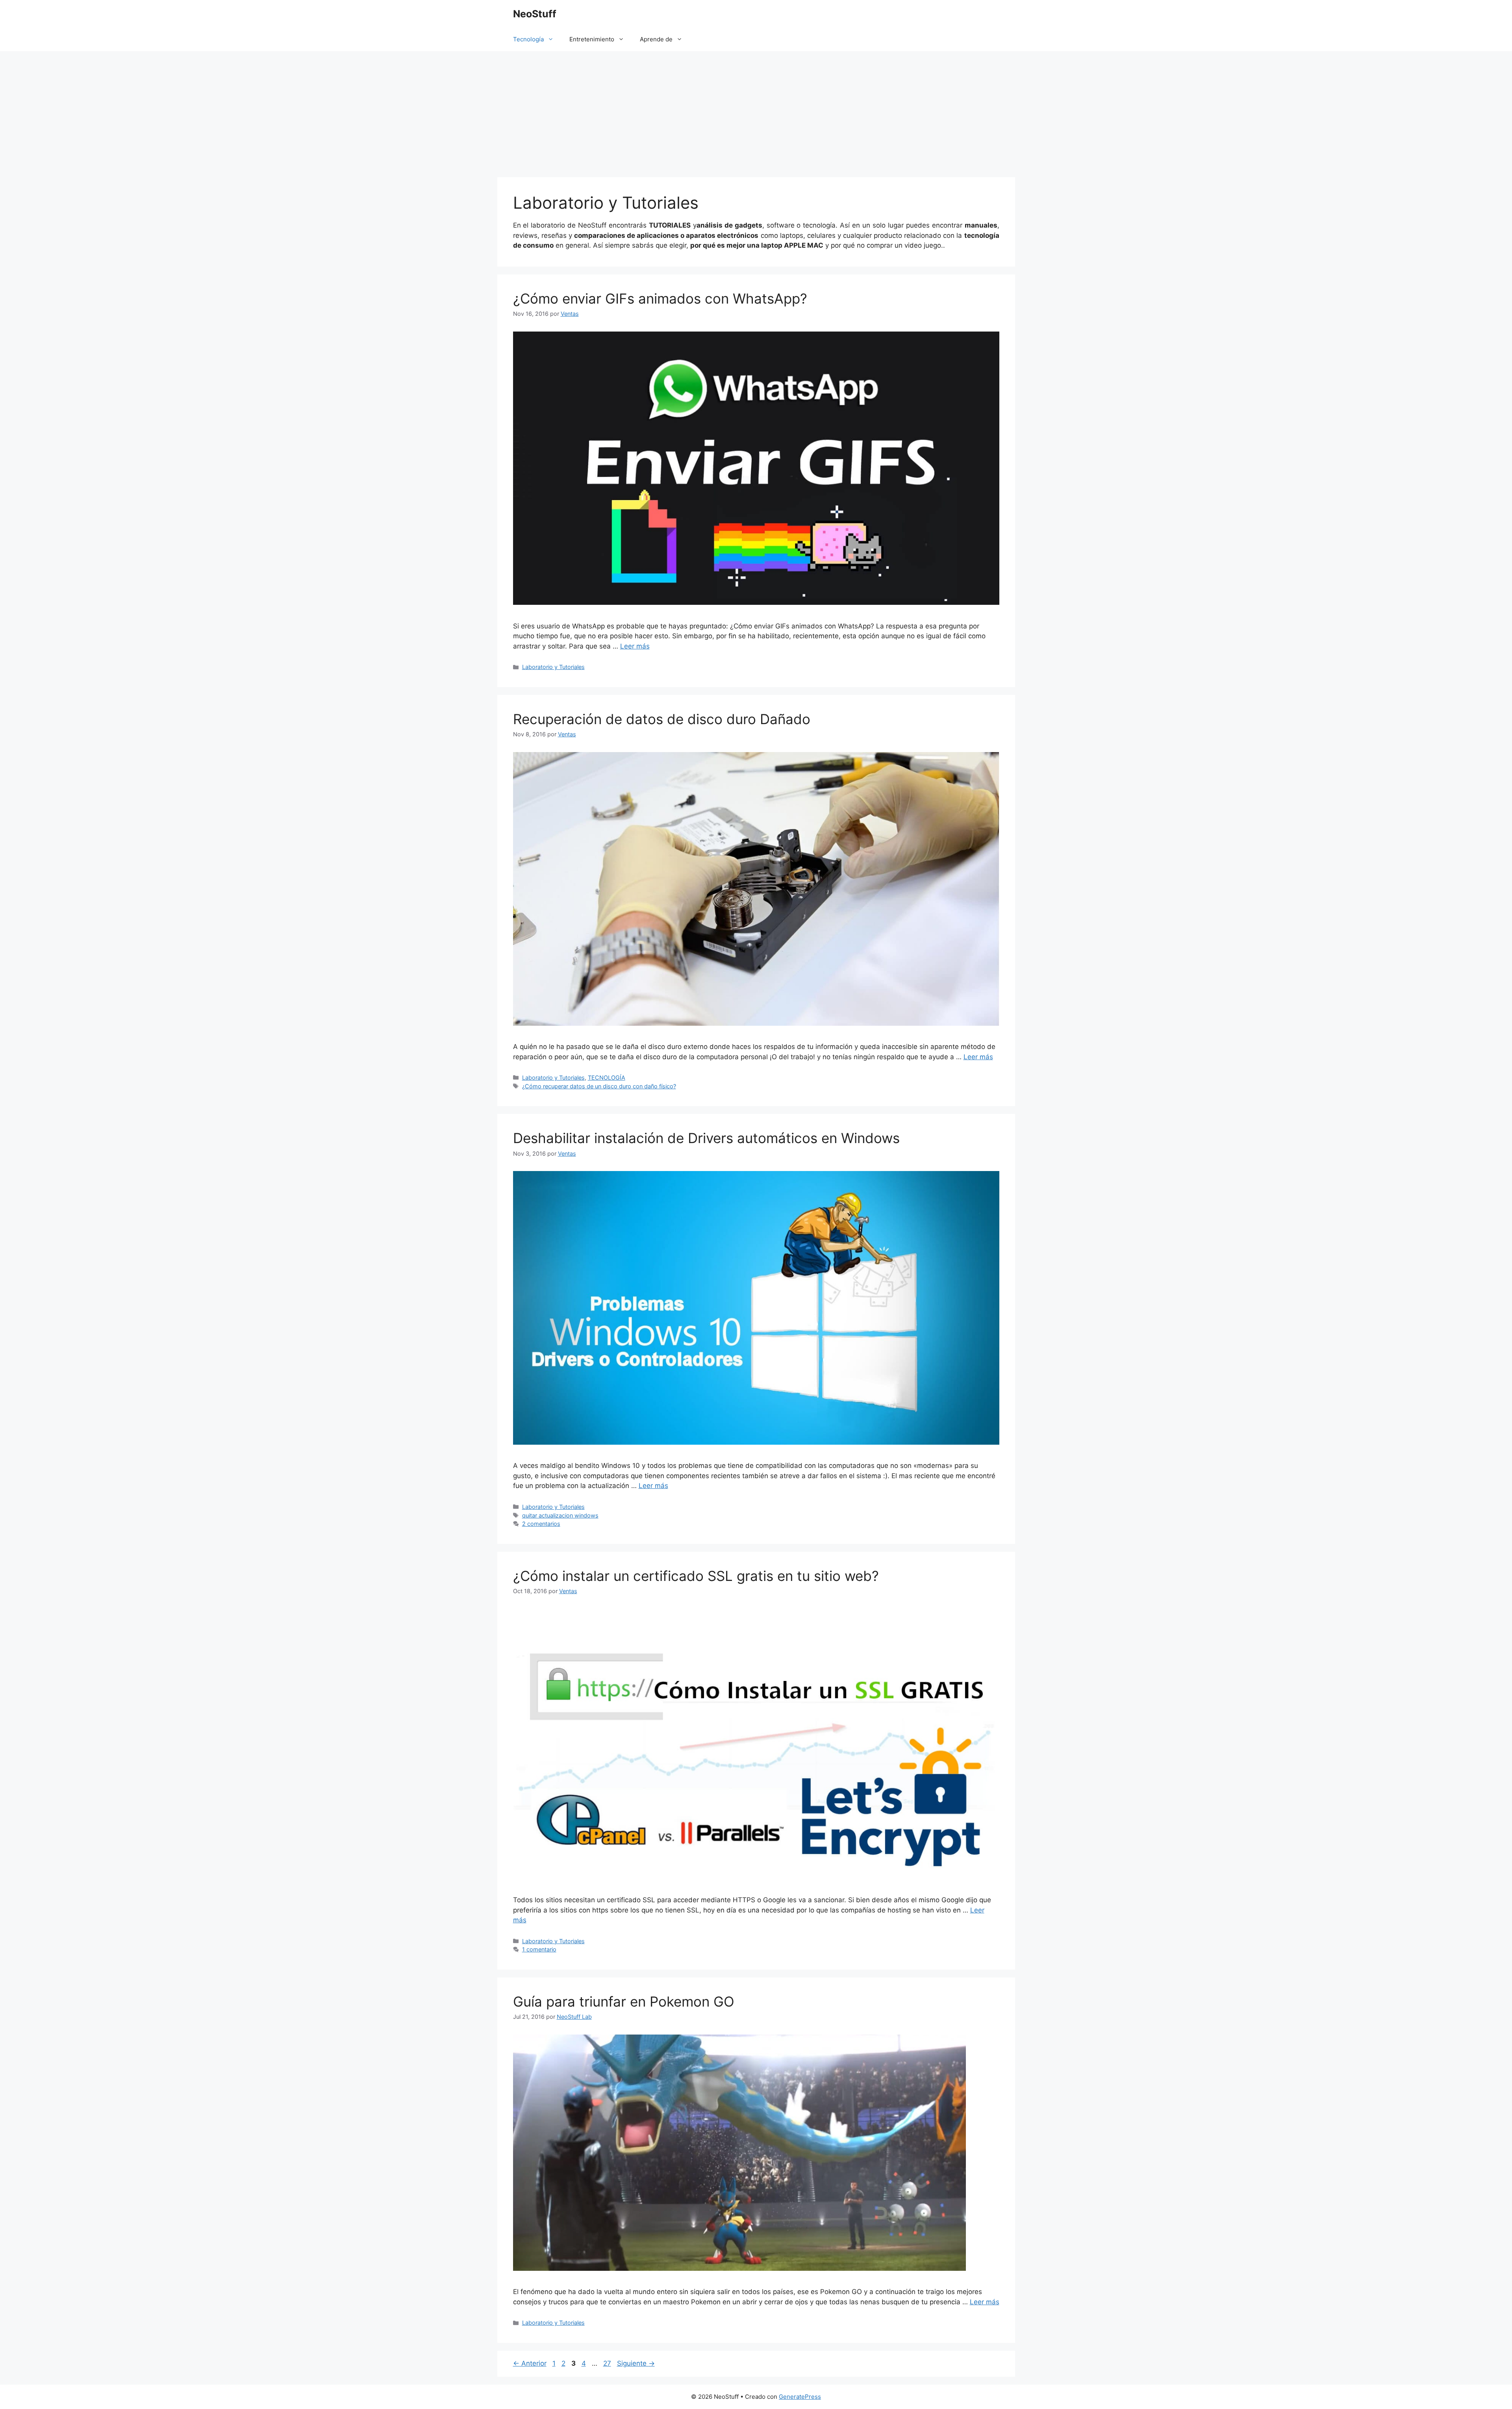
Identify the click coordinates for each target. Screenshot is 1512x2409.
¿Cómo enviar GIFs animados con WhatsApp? (660, 298)
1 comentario (539, 1949)
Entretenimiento (592, 39)
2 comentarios (541, 1524)
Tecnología (528, 39)
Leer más (635, 646)
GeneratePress (800, 2397)
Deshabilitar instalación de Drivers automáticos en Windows (706, 1138)
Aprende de (656, 39)
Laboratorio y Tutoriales (553, 667)
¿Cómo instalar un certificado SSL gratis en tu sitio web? (696, 1576)
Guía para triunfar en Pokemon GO (624, 2001)
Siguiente (636, 2363)
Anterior (530, 2363)
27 (608, 2363)
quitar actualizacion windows (560, 1515)
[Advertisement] (756, 110)
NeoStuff (535, 14)
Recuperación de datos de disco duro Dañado (662, 719)
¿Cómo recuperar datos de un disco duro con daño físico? (599, 1086)
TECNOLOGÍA (607, 1078)
